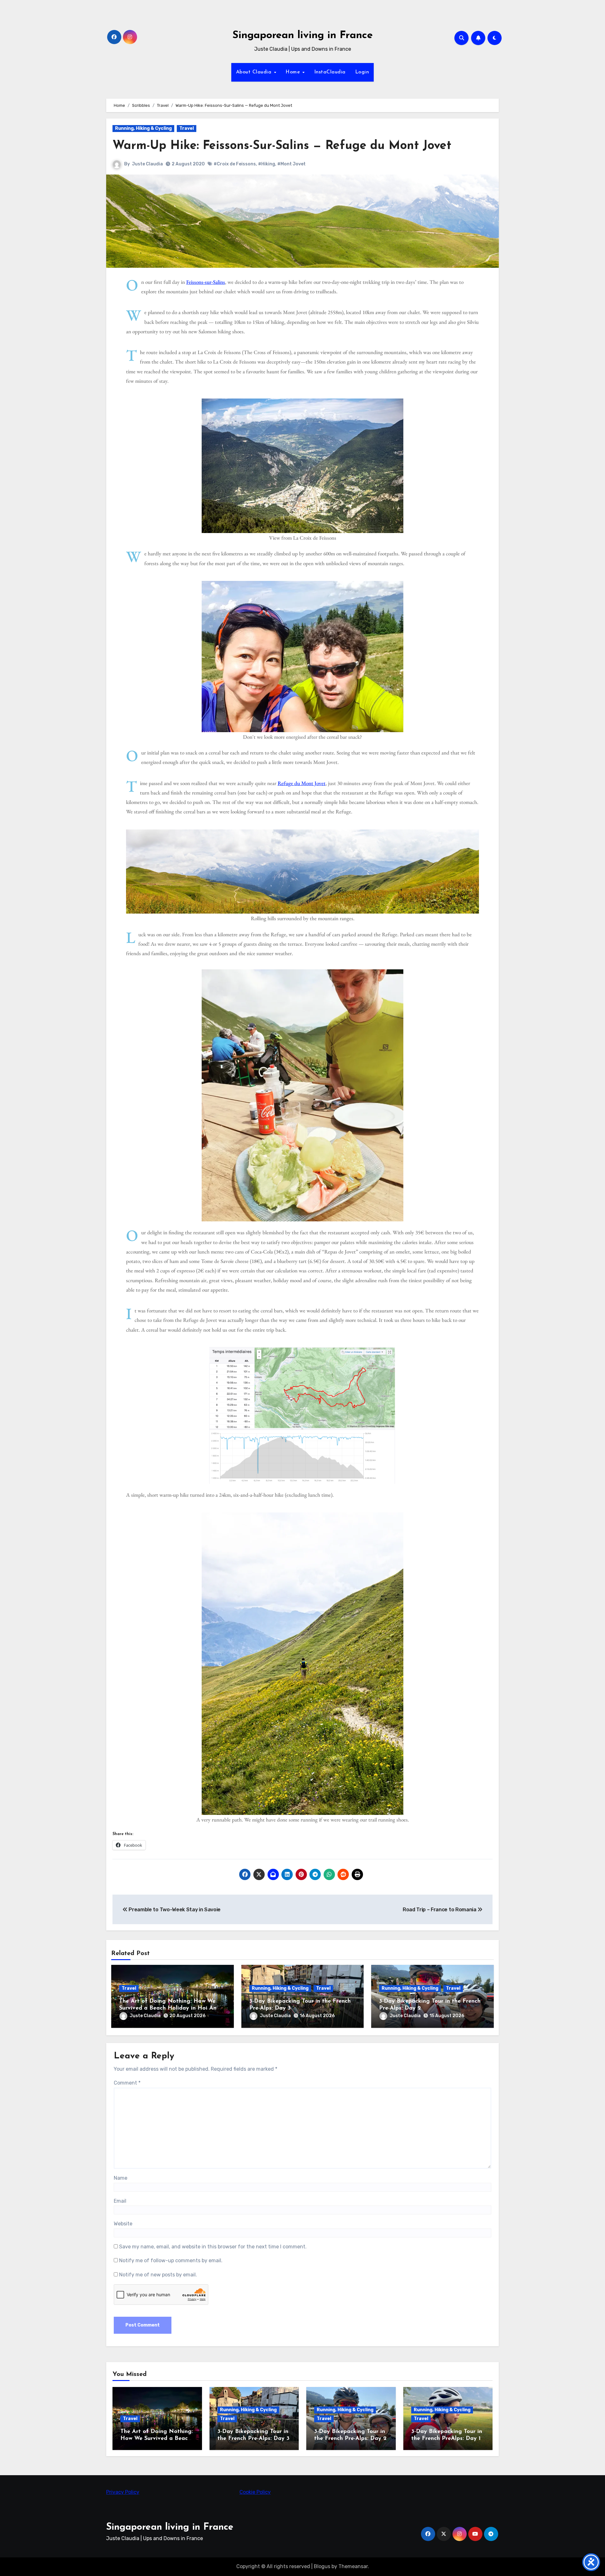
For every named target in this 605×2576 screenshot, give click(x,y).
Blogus (322, 2566)
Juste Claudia (147, 164)
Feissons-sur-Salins (206, 282)
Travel (187, 128)
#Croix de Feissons (235, 164)
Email (120, 2201)
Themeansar (353, 2566)
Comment (127, 2083)
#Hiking (267, 164)
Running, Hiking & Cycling (143, 128)
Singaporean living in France (303, 35)
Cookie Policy (255, 2492)
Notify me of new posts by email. (158, 2275)
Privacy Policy (123, 2492)
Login (362, 72)
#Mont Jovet (291, 164)
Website (123, 2224)
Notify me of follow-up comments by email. (171, 2260)
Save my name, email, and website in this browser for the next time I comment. (213, 2247)
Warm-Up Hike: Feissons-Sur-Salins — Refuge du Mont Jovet (282, 146)
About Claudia (255, 72)
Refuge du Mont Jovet (302, 783)
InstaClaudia (330, 72)
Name (121, 2178)
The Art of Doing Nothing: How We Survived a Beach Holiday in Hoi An (157, 2438)
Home (294, 72)
